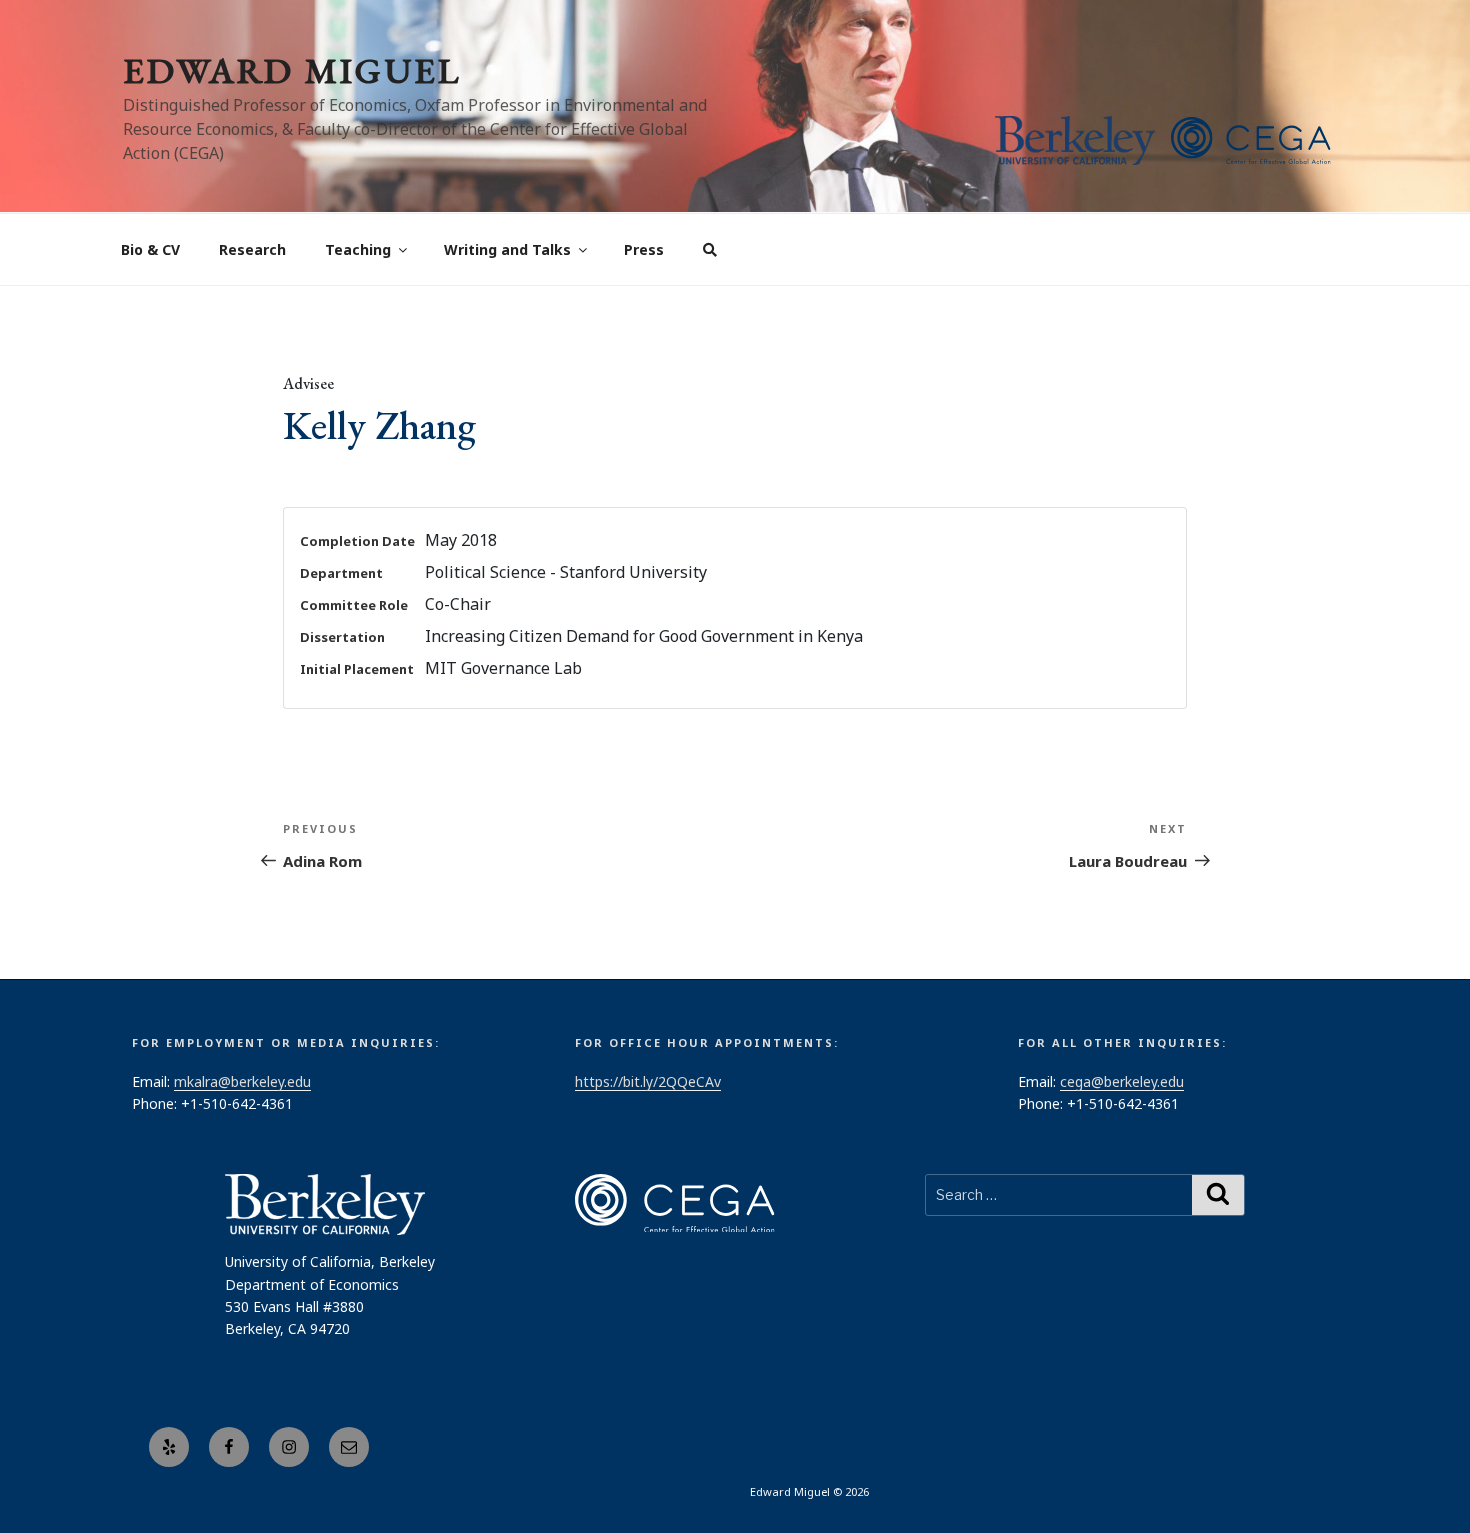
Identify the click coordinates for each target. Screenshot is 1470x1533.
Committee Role (354, 605)
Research (252, 249)
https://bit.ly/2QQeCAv (648, 1081)
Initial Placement (357, 669)
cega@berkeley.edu (1122, 1081)
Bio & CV (150, 249)
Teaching (358, 249)
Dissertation (342, 637)
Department (341, 573)
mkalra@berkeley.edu (242, 1081)
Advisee (308, 383)
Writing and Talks (507, 249)
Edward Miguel (292, 70)
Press (644, 249)
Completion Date (357, 541)
